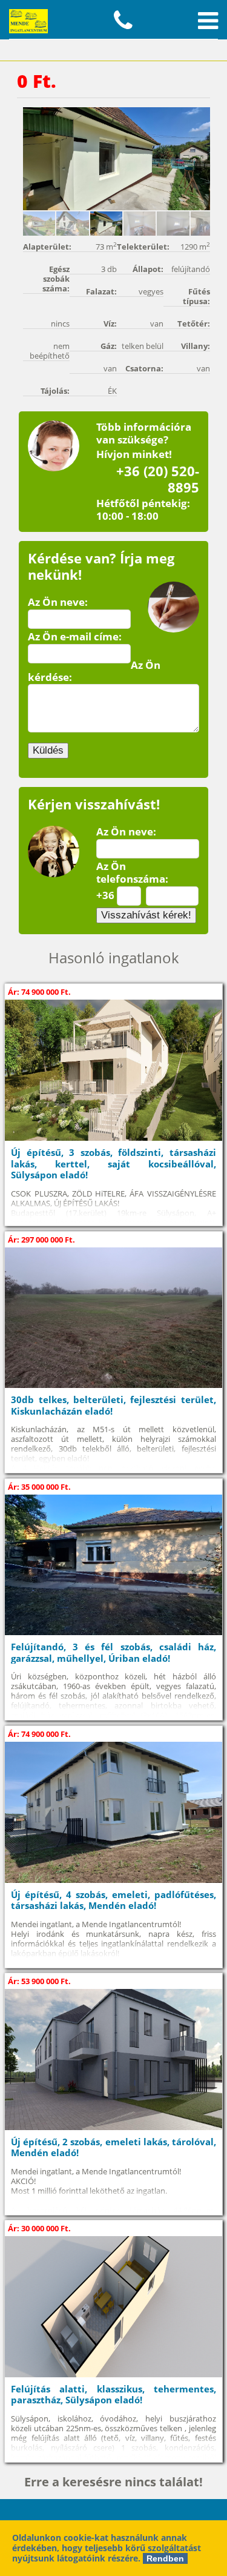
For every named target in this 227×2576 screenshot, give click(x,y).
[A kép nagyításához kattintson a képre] (117, 159)
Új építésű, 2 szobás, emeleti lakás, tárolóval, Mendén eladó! (113, 2147)
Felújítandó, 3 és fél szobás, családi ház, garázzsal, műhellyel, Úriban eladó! (113, 1652)
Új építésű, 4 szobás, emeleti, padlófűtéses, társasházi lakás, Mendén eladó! (113, 1900)
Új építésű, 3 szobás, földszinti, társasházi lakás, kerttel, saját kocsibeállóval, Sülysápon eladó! (113, 1164)
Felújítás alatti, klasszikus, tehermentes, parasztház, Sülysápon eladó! (113, 2395)
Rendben (165, 2558)
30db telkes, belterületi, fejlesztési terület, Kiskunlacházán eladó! (113, 1405)
